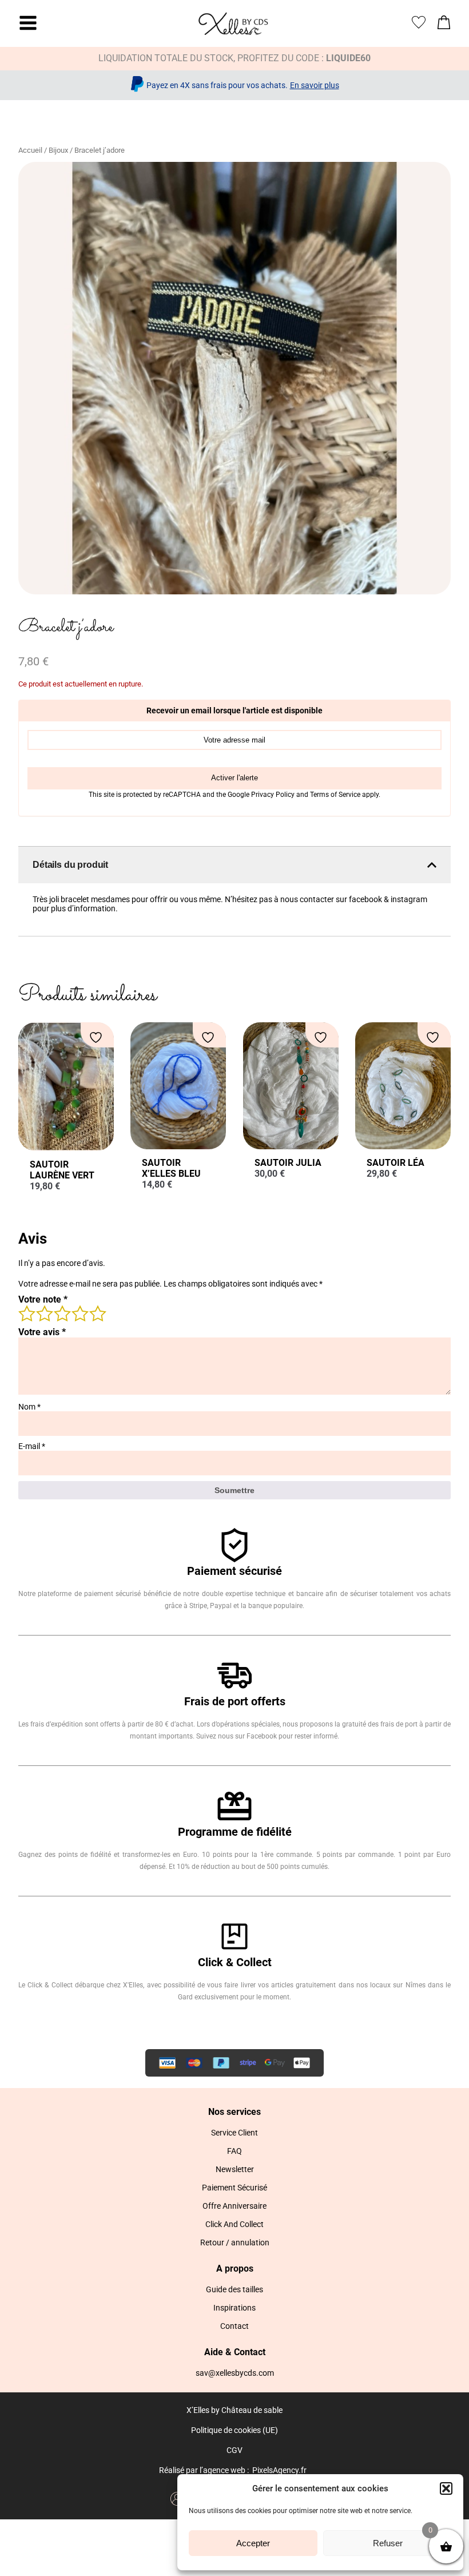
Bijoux (58, 150)
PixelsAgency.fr (279, 2470)
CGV (234, 2450)
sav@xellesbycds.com (235, 2373)
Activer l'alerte (234, 778)
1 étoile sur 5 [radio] (26, 1313)
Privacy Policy (274, 795)
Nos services (234, 2112)
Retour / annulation (235, 2242)
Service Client (234, 2133)
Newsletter (235, 2169)
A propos (235, 2269)
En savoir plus (315, 85)
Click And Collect (234, 2224)
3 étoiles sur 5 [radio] (62, 1313)
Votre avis (42, 1332)
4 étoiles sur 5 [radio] (80, 1313)
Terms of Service (336, 795)
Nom (29, 1407)
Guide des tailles (234, 2289)
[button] (446, 2488)
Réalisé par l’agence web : (204, 2470)
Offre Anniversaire (234, 2206)
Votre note (43, 1299)
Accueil (30, 150)
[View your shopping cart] (444, 25)
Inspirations (234, 2308)
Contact (234, 2326)
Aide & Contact (235, 2352)
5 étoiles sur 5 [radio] (97, 1313)
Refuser (388, 2543)
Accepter (253, 2543)
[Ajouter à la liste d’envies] (97, 1037)
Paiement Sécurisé (234, 2188)
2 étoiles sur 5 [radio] (44, 1313)
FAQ (234, 2151)
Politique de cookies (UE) (234, 2430)
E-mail (32, 1446)
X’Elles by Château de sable (234, 2410)
